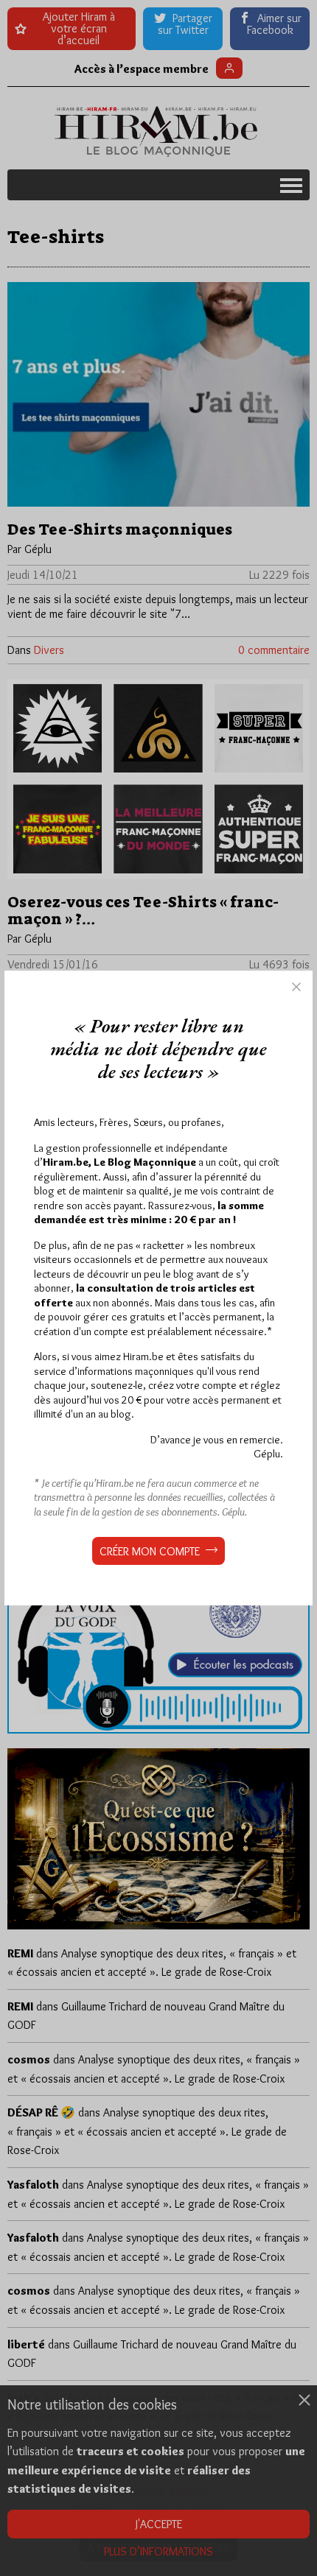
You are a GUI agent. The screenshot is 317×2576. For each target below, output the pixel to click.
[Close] (296, 987)
